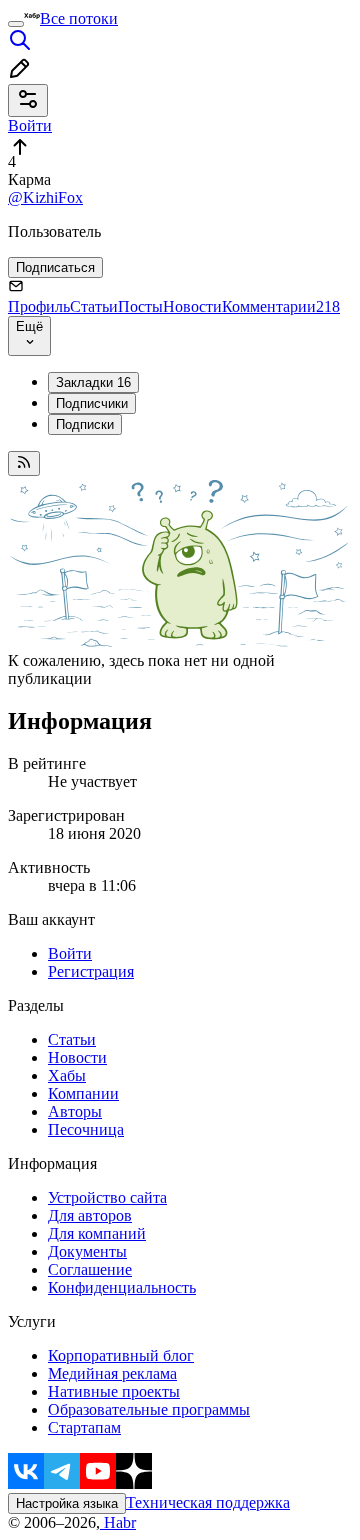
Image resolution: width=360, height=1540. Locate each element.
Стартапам (84, 1427)
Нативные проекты (114, 1391)
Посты (140, 306)
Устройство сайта (107, 1197)
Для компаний (97, 1233)
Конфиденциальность (122, 1287)
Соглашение (90, 1269)
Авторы (75, 1111)
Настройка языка (67, 1503)
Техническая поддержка (208, 1502)
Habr (118, 1522)
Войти (70, 953)
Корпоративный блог (121, 1355)
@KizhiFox (45, 197)
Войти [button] (30, 125)
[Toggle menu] (16, 24)
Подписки (85, 424)
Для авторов (90, 1215)
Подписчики (92, 403)
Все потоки (79, 18)
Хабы (67, 1075)
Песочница (86, 1129)
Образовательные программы (149, 1409)
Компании (83, 1093)
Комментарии (281, 306)
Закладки (93, 382)
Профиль (39, 306)
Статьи (94, 306)
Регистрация (91, 971)
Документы (87, 1251)
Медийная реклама (112, 1373)
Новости (192, 306)
